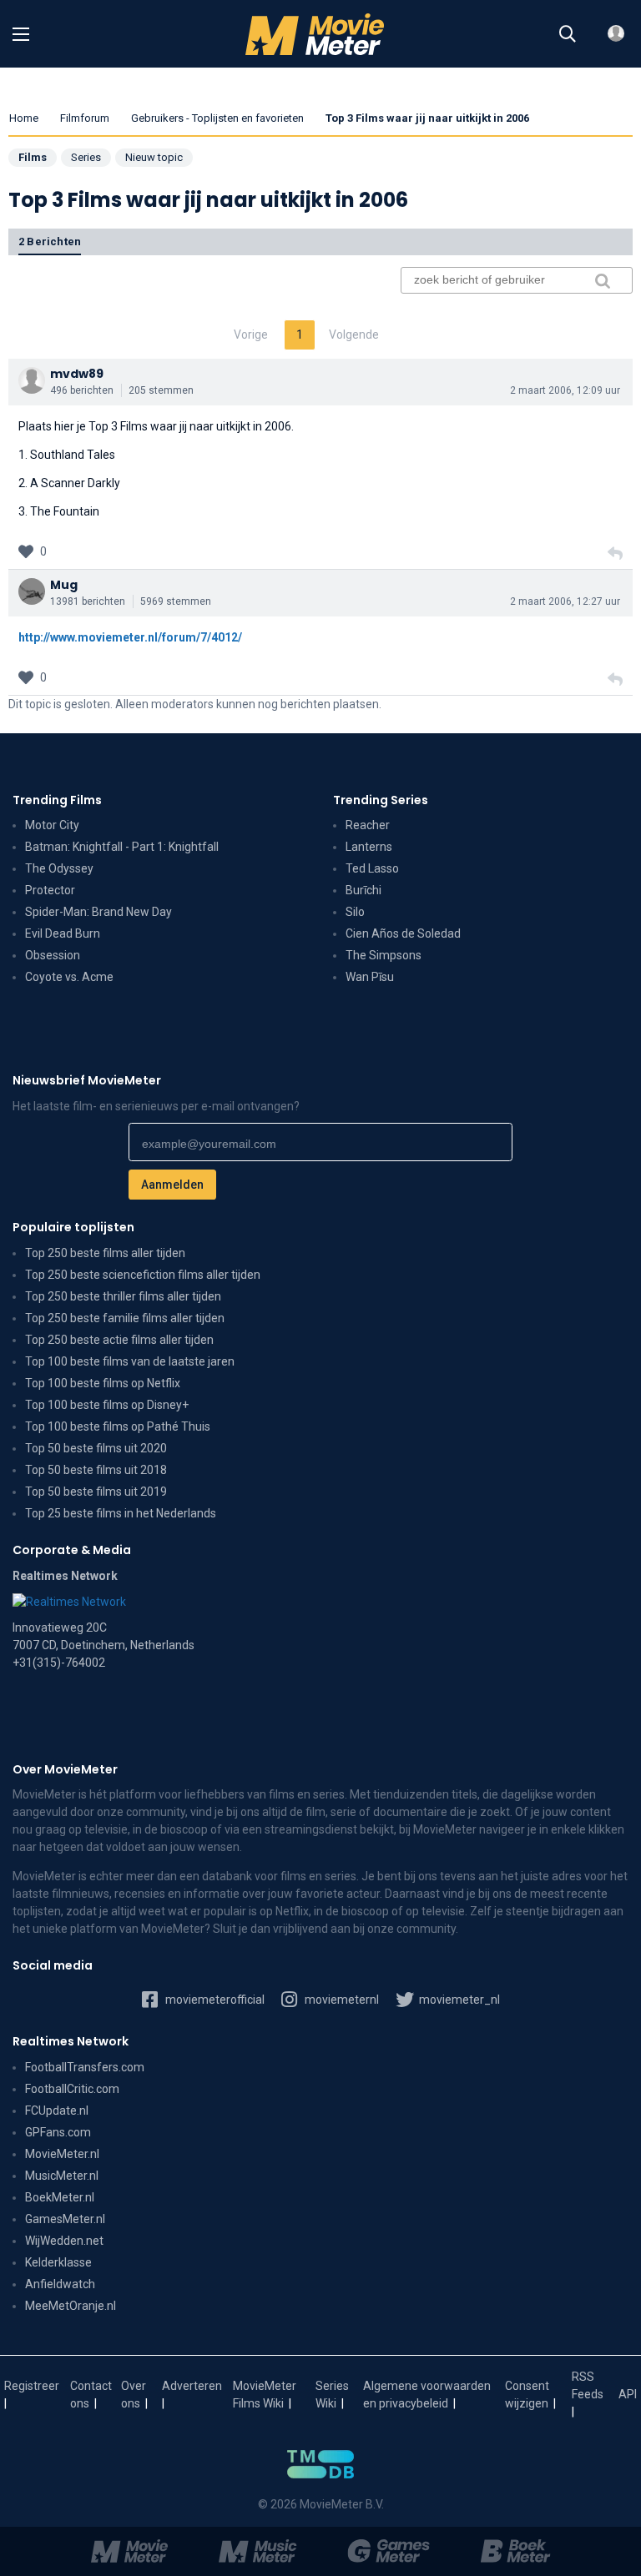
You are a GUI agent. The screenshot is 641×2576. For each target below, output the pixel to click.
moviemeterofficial (214, 2000)
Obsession (53, 955)
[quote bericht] (615, 554)
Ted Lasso (372, 868)
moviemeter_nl (458, 2000)
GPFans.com (58, 2132)
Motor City (52, 825)
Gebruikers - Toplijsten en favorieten (217, 118)
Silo (355, 912)
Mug (64, 585)
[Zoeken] (568, 34)
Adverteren (192, 2386)
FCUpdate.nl (57, 2111)
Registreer (32, 2386)
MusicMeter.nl (62, 2176)
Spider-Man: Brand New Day (98, 912)
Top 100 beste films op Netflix (103, 1383)
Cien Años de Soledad (403, 933)
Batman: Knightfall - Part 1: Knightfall (122, 847)
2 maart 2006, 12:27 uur (565, 601)
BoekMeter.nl (60, 2197)
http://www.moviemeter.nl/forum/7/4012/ (130, 637)
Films (33, 157)
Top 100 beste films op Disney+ (107, 1405)
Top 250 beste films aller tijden (105, 1253)
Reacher (368, 825)
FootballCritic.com (72, 2089)
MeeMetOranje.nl (71, 2306)
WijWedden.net (64, 2241)
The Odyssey (59, 868)
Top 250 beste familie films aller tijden (125, 1318)
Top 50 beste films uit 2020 (96, 1448)
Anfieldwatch (60, 2284)
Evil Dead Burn (63, 933)
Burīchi (363, 890)
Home (24, 118)
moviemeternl (341, 2000)
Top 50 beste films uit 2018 (96, 1470)
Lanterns (369, 847)
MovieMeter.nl (62, 2154)
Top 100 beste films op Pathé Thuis (118, 1426)
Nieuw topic (154, 157)
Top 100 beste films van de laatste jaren (130, 1361)
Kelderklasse (58, 2262)
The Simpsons (384, 955)
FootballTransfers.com (85, 2067)
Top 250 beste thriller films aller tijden (123, 1296)
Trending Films (57, 800)
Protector (50, 890)
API (628, 2394)
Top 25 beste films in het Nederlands (121, 1513)
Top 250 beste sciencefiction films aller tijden (143, 1275)
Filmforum (85, 118)
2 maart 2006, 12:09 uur (565, 390)
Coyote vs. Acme (69, 977)
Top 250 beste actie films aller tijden (119, 1340)
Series (86, 157)
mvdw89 (77, 374)
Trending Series (381, 800)
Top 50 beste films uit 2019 (96, 1492)
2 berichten (50, 241)
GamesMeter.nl (65, 2219)
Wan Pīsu (370, 977)
